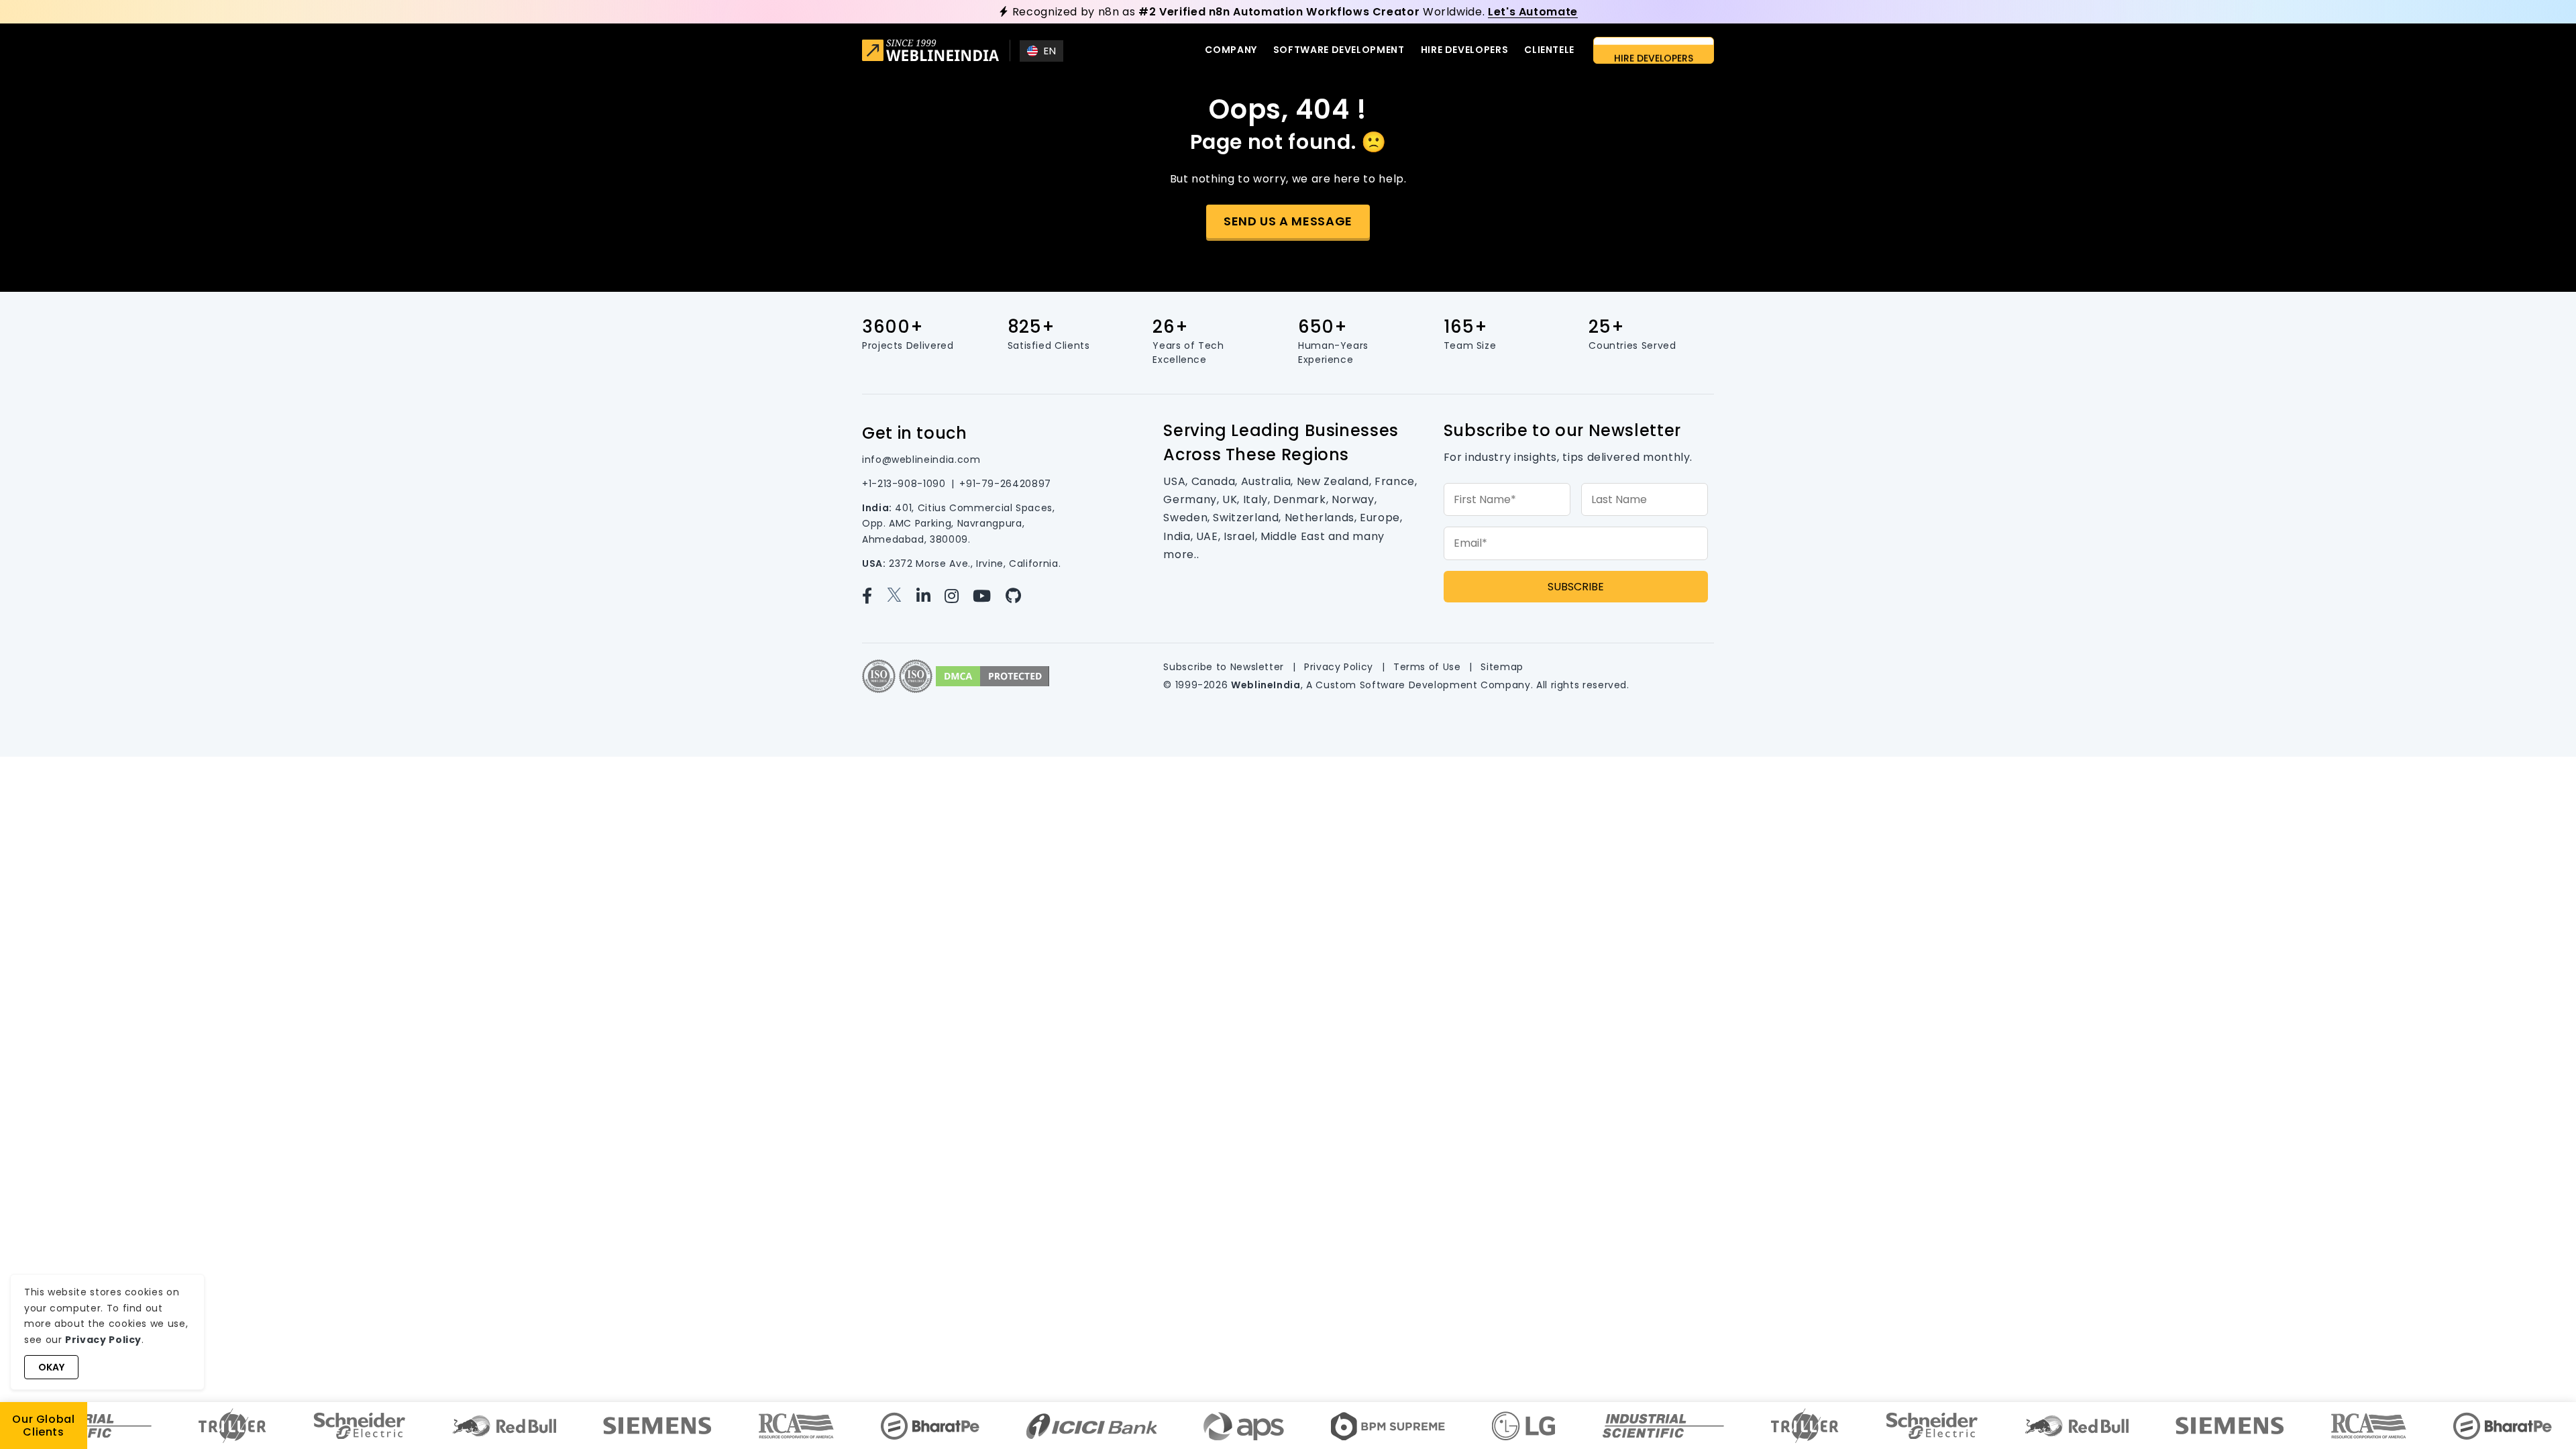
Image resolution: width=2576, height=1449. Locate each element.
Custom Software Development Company (1423, 685)
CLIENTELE (1549, 50)
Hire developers (1465, 50)
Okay (51, 1367)
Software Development (1339, 50)
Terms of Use (1427, 667)
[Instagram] (957, 596)
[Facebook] (873, 596)
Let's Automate (1533, 12)
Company (1231, 50)
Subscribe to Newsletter (1224, 667)
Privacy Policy (1339, 667)
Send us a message (1288, 221)
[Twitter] (900, 596)
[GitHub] (1019, 596)
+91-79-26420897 (1005, 484)
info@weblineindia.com (921, 460)
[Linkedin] (929, 596)
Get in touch (915, 433)
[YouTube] (987, 596)
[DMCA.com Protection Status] (992, 675)
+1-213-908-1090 (904, 484)
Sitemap (1502, 667)
